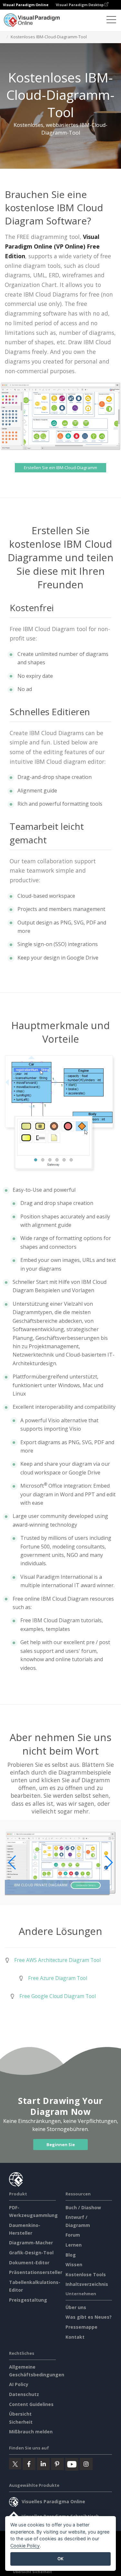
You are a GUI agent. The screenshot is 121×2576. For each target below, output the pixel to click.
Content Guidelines (31, 2404)
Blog (71, 2255)
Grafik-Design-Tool (31, 2253)
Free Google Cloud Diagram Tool (58, 1996)
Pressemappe (81, 2327)
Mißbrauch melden (31, 2432)
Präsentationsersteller (36, 2272)
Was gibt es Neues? (89, 2317)
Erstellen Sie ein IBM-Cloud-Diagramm (60, 468)
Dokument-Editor (29, 2263)
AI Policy (19, 2384)
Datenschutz (24, 2394)
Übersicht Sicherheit (32, 2572)
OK (60, 2559)
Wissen (74, 2264)
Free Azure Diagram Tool (58, 1978)
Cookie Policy (25, 2546)
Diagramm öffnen (86, 1885)
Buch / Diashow (83, 2207)
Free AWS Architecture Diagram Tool (57, 1960)
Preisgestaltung (28, 2300)
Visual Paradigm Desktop (80, 5)
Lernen (74, 2245)
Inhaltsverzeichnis (87, 2284)
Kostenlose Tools (86, 2274)
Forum (73, 2235)
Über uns (76, 2307)
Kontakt (75, 2337)
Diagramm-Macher (31, 2243)
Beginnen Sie (61, 2145)
